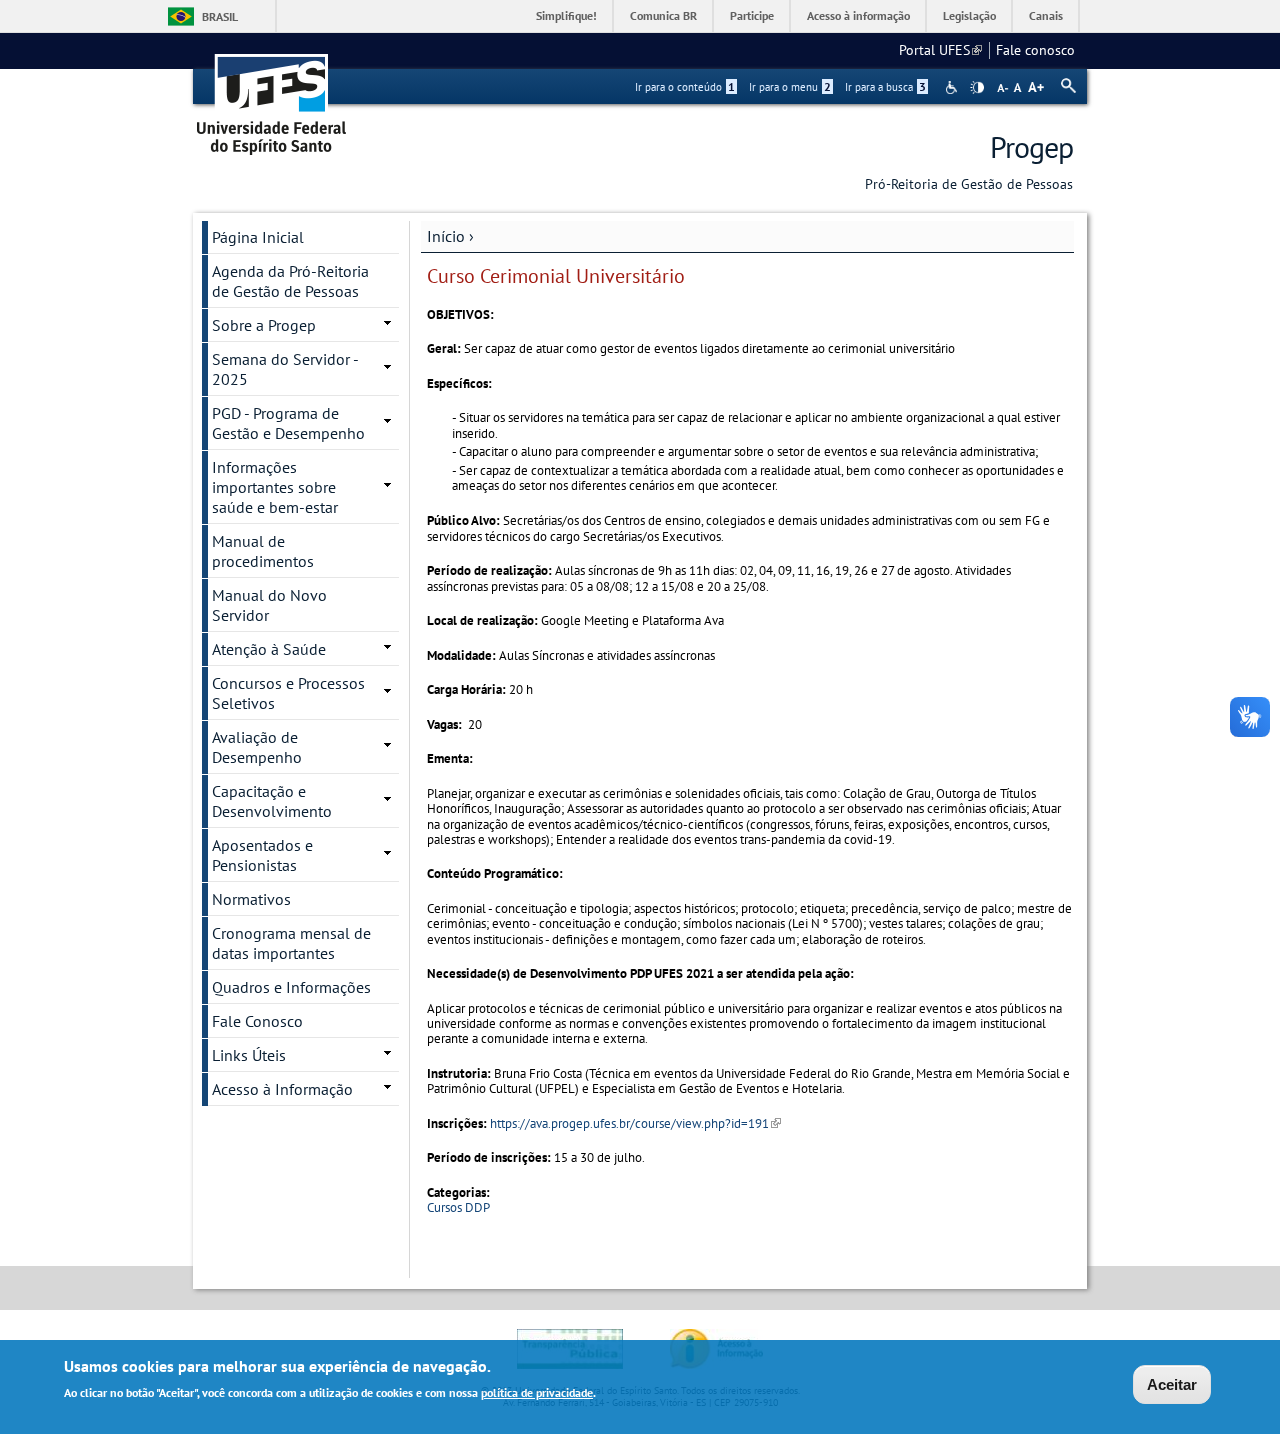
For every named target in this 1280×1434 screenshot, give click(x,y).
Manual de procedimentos (263, 551)
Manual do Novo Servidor (269, 605)
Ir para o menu (790, 87)
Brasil (220, 16)
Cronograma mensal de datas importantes (291, 943)
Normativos (251, 899)
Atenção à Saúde (269, 649)
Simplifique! (566, 15)
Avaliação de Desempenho (257, 747)
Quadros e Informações (291, 987)
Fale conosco (1035, 50)
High (977, 88)
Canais (1046, 15)
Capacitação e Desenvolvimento (272, 801)
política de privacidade (537, 1392)
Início (446, 236)
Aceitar (1172, 1384)
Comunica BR (663, 15)
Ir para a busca (885, 87)
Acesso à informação (858, 15)
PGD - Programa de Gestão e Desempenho (288, 423)
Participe (752, 15)
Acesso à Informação (282, 1089)
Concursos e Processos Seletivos (288, 693)
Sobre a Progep (264, 325)
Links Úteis (249, 1055)
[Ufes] (272, 97)
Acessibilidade (953, 87)
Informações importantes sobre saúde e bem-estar (275, 487)
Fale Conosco (257, 1021)
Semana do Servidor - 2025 (285, 369)
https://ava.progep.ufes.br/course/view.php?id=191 (635, 1123)
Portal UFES (940, 50)
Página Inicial (258, 237)
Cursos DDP (458, 1207)
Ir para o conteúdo (685, 87)
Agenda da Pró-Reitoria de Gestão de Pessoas (290, 281)
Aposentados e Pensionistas (262, 855)
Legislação (969, 15)
